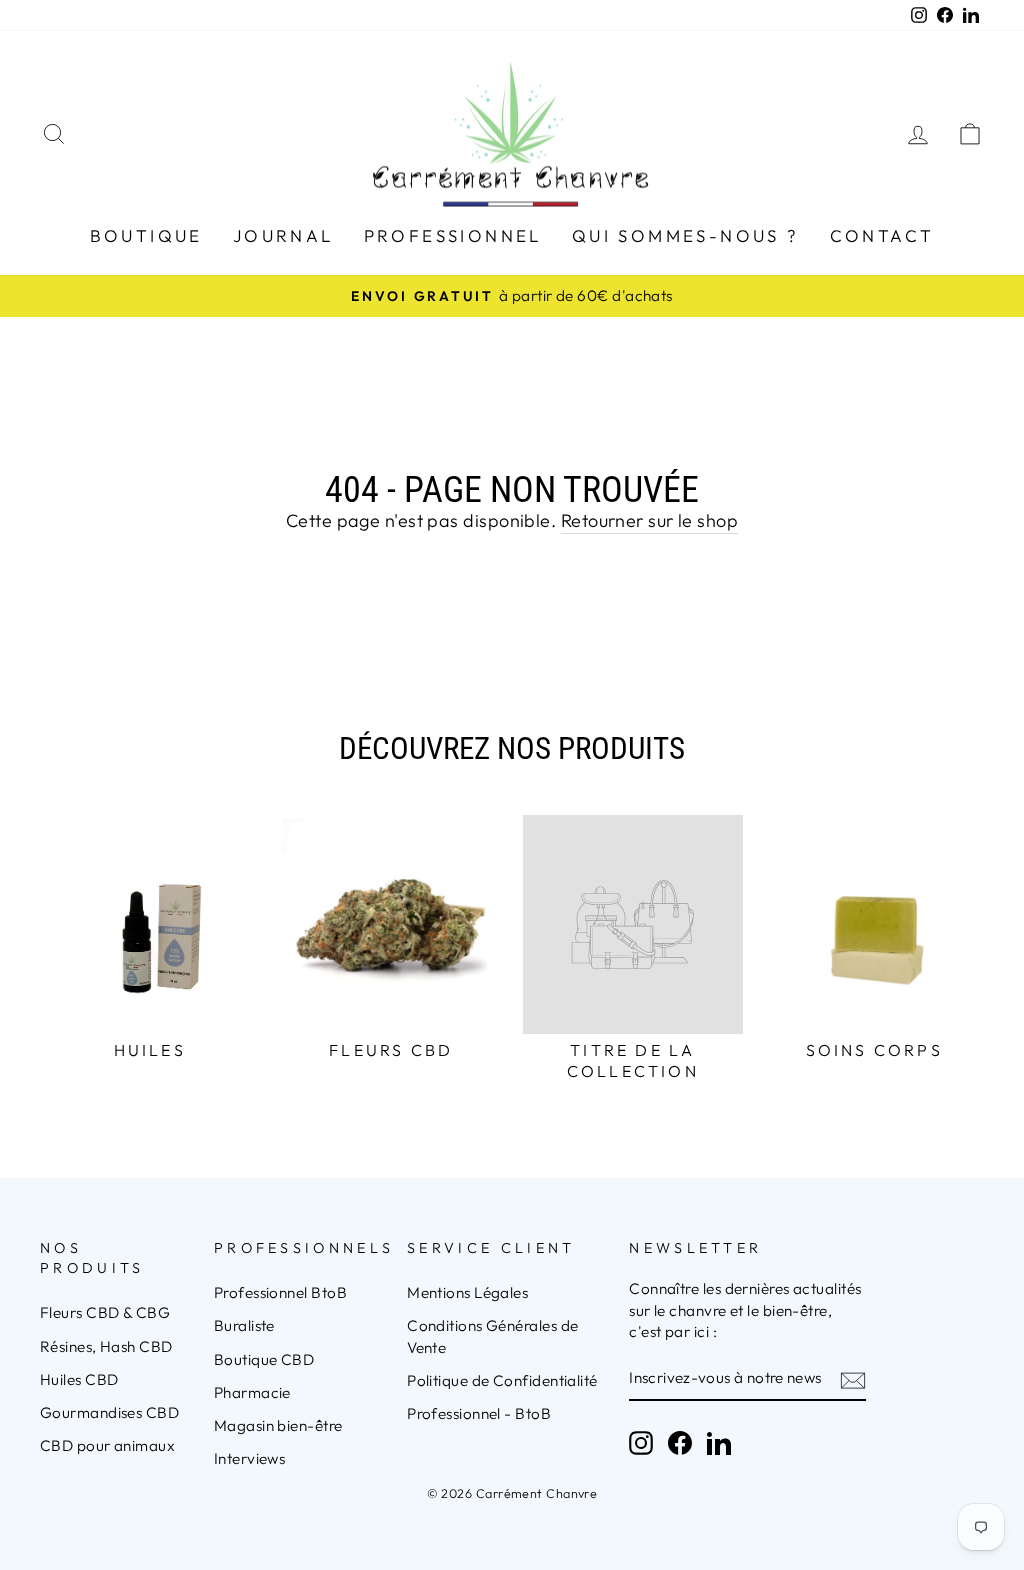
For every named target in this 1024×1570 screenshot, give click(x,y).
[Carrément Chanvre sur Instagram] (641, 1443)
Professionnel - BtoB (479, 1413)
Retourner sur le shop (649, 520)
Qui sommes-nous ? (686, 235)
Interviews (250, 1458)
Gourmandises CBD (109, 1412)
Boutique (146, 235)
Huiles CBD (79, 1379)
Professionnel (453, 235)
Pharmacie (252, 1392)
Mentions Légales (467, 1292)
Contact (882, 235)
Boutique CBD (264, 1359)
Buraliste (244, 1325)
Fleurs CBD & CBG (105, 1312)
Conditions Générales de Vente (492, 1336)
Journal (283, 235)
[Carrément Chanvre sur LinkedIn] (719, 1443)
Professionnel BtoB (280, 1292)
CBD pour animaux (107, 1445)
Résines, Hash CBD (106, 1346)
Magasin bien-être (278, 1425)
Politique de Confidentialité (502, 1380)
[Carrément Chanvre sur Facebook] (680, 1443)
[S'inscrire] (853, 1379)
